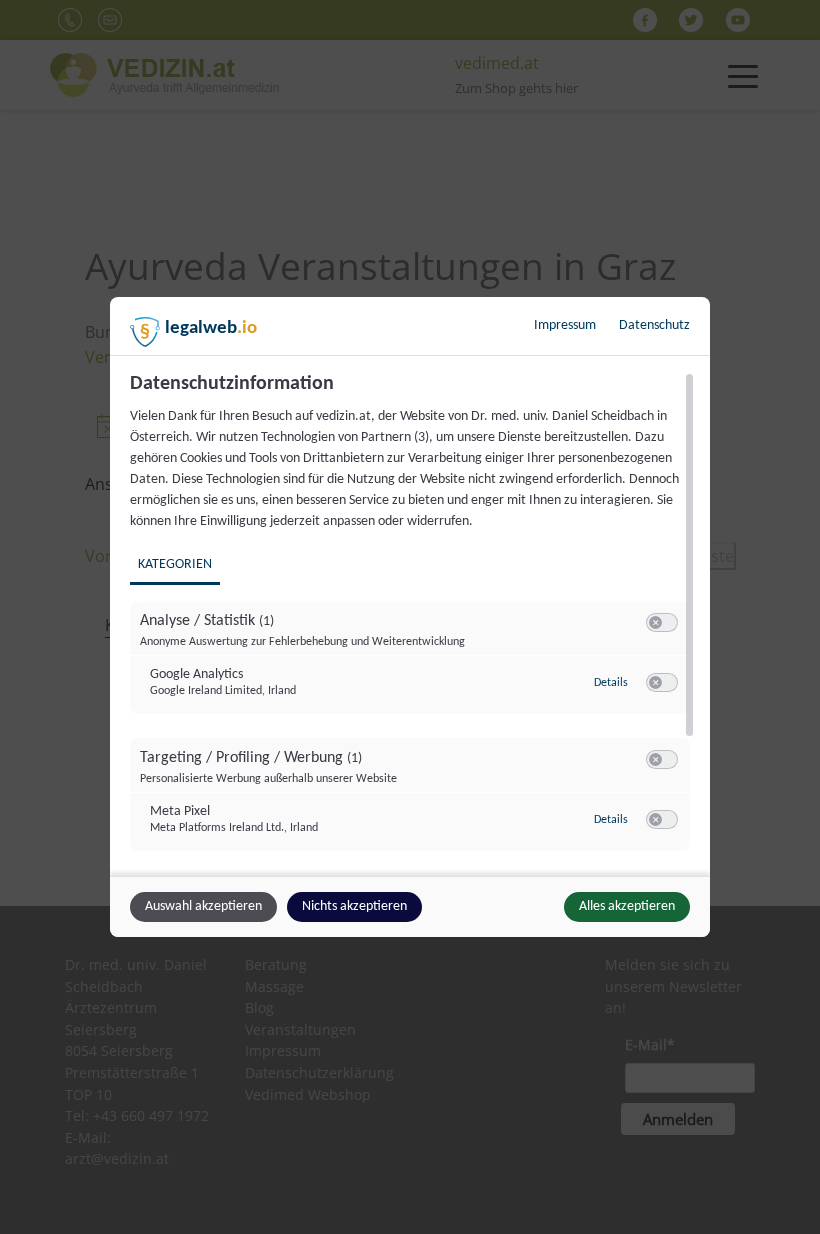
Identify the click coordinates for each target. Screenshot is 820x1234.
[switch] (662, 623)
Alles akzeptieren (627, 906)
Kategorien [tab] (175, 564)
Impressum (565, 325)
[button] (655, 622)
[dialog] (410, 617)
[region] (412, 622)
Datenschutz (654, 325)
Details (611, 683)
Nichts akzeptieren (354, 906)
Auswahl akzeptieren (203, 906)
